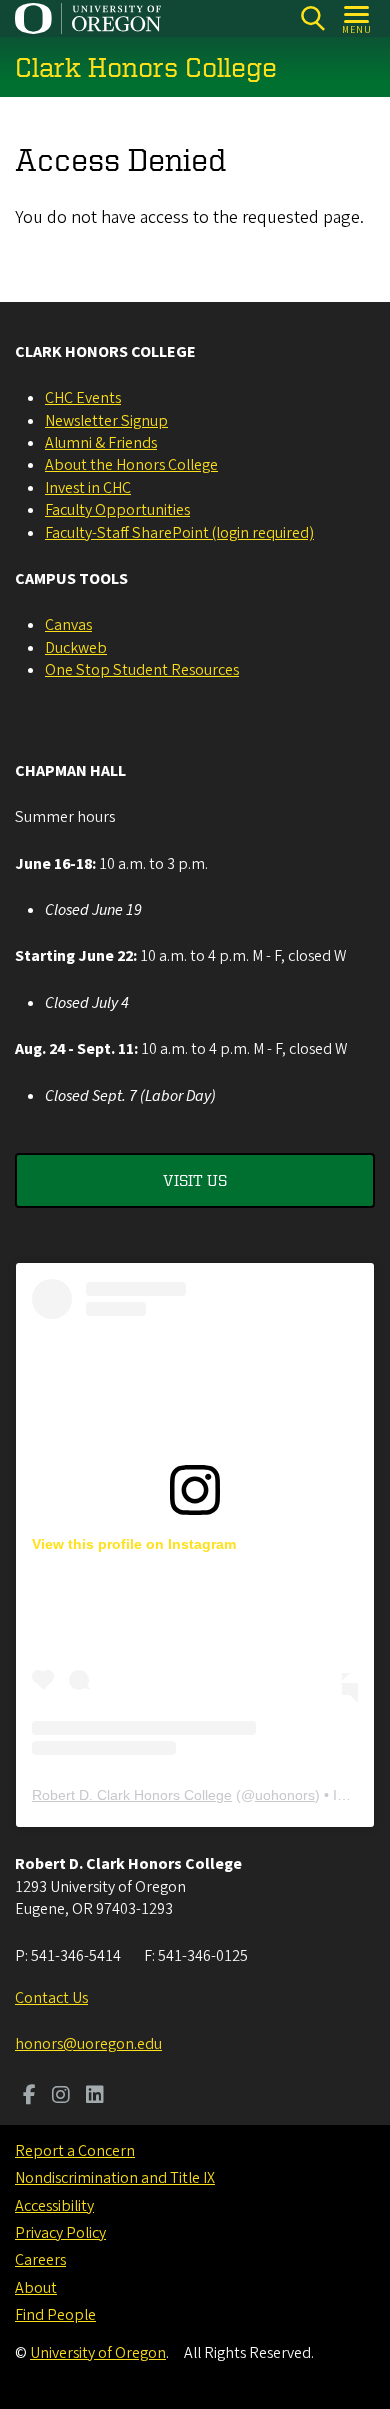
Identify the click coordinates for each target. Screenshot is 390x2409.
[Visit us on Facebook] (29, 2097)
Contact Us (51, 1998)
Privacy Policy (60, 2233)
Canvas (68, 625)
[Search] (312, 18)
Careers (40, 2260)
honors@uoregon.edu (88, 2044)
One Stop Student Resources (142, 670)
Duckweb (76, 648)
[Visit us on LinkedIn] (95, 2097)
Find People (55, 2315)
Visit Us (195, 1180)
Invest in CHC (88, 488)
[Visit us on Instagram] (61, 2097)
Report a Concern (75, 2151)
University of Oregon (98, 2353)
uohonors (285, 1795)
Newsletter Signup (106, 421)
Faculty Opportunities (117, 510)
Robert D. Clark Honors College (132, 1795)
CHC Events (83, 398)
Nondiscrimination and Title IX (115, 2178)
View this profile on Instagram (134, 1544)
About (36, 2288)
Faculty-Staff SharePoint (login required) (179, 533)
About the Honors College (131, 465)
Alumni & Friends (101, 443)
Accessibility (54, 2206)
